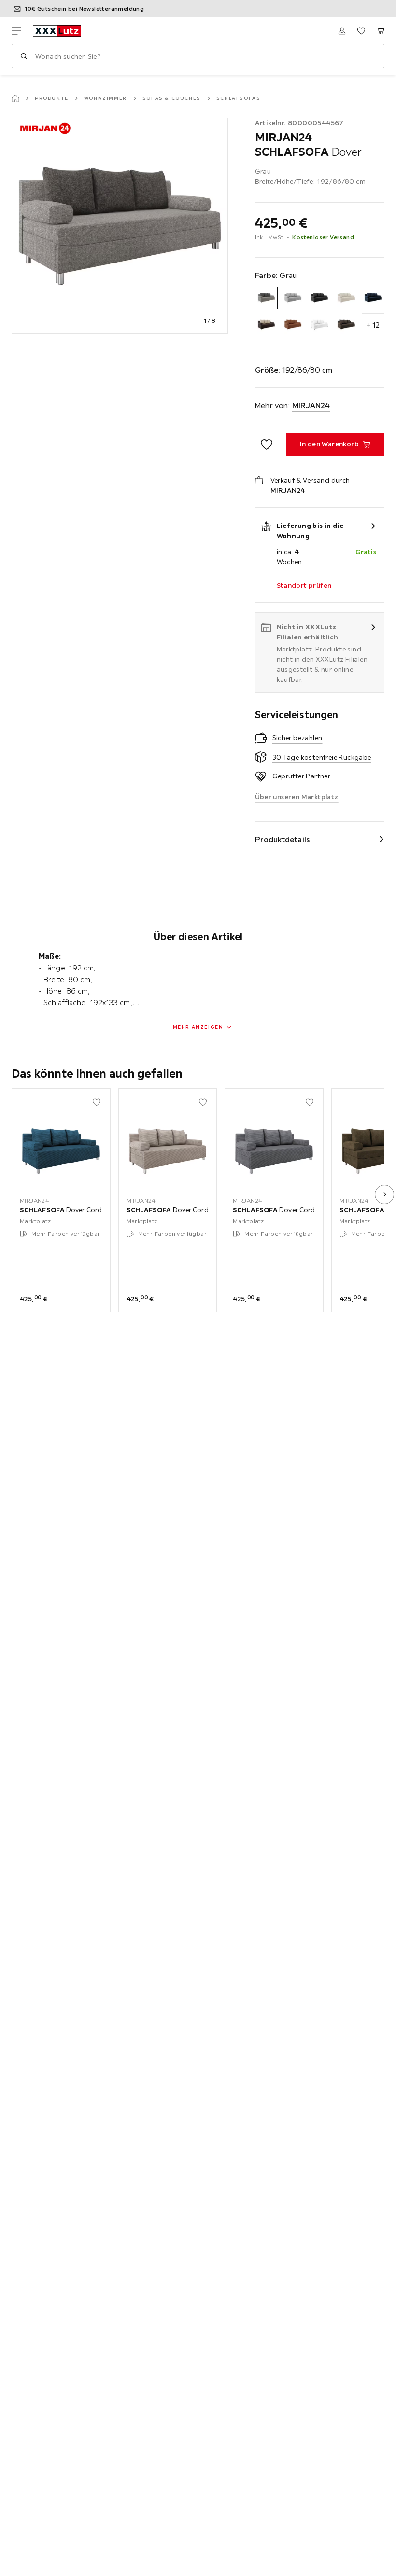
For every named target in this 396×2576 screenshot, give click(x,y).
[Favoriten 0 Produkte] (361, 31)
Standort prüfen (304, 585)
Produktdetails (283, 839)
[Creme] (319, 325)
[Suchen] (24, 56)
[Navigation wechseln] (16, 31)
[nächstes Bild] (384, 1194)
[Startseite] (15, 98)
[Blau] (373, 298)
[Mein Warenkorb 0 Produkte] (381, 31)
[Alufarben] (293, 298)
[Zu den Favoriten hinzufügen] (267, 444)
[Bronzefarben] (293, 325)
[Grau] (266, 298)
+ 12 (373, 325)
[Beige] (346, 298)
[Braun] (266, 325)
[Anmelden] (342, 31)
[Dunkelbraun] (346, 325)
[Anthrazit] (319, 298)
